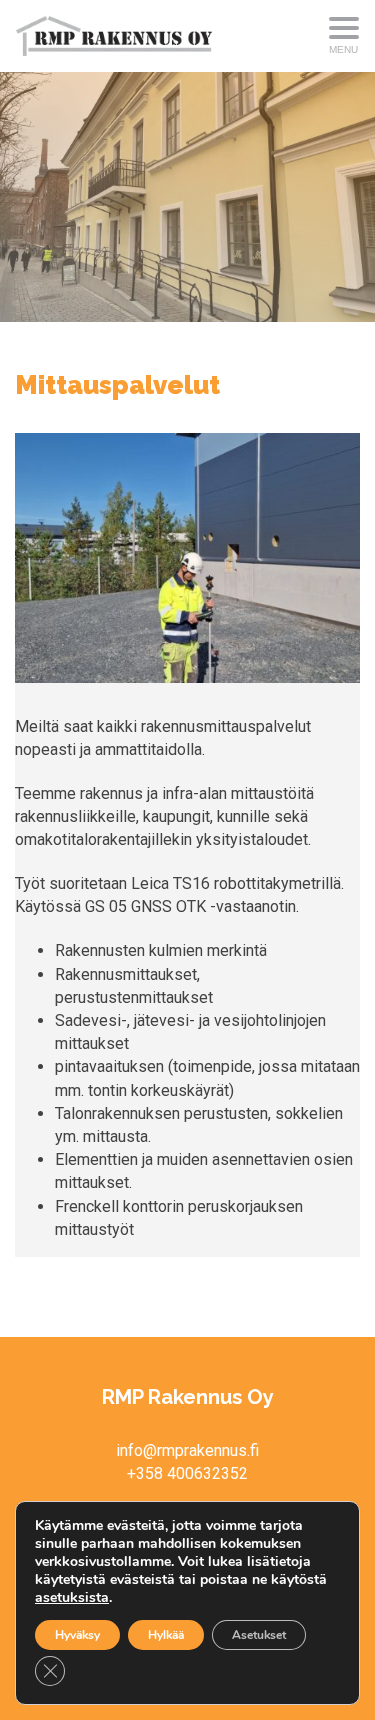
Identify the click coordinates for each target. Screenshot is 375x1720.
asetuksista (72, 1598)
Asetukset (259, 1635)
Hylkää (166, 1635)
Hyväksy (77, 1635)
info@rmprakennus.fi (187, 1450)
